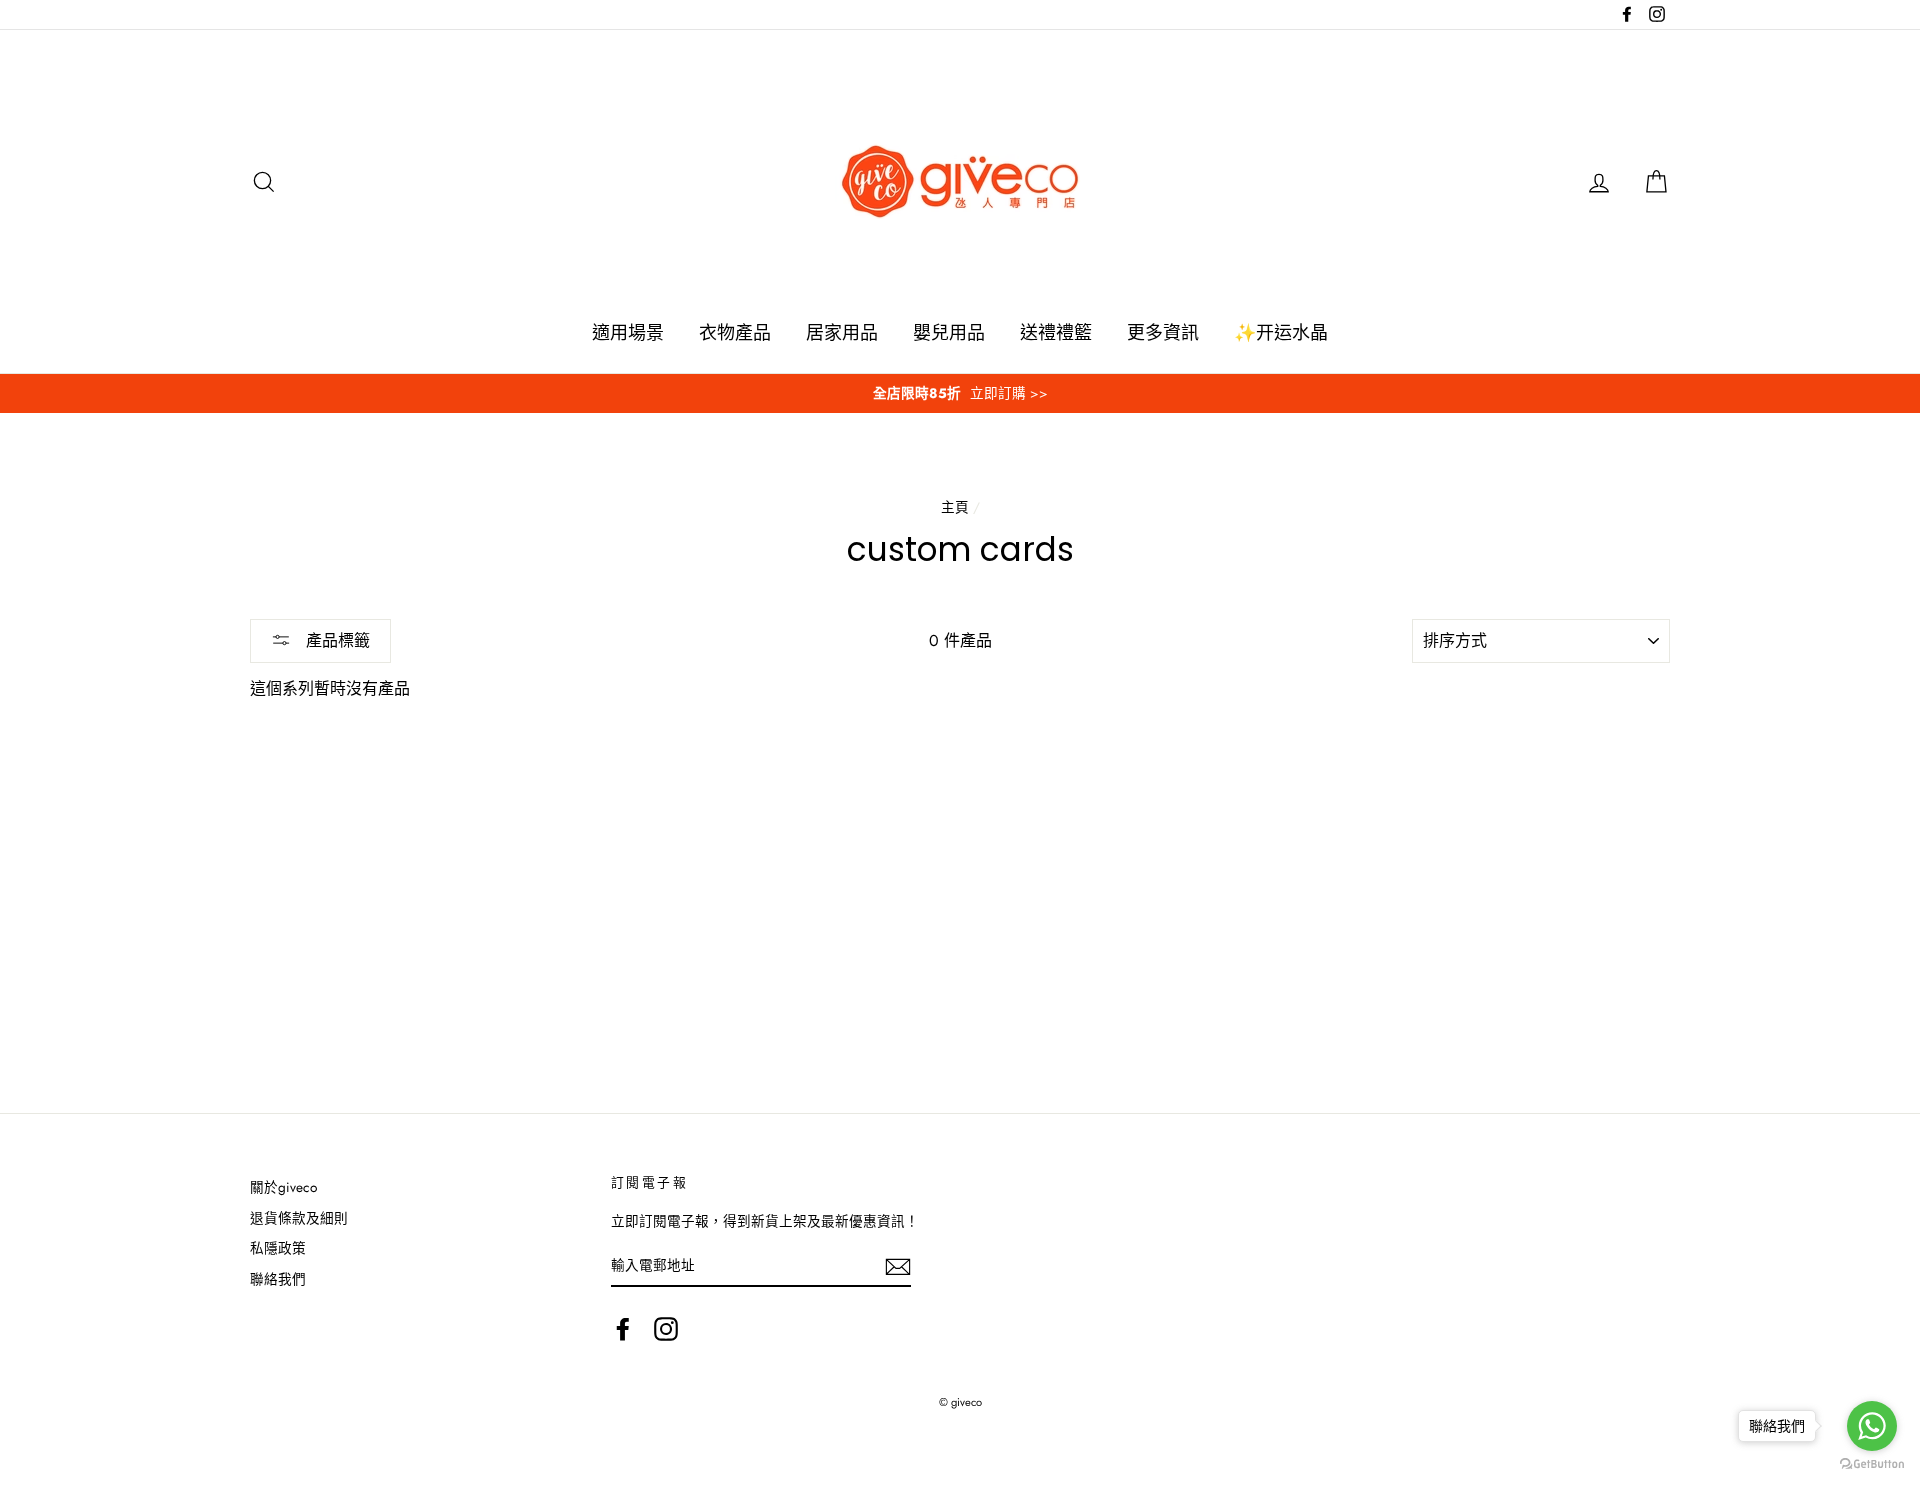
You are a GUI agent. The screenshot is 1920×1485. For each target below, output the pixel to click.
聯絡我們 (278, 1279)
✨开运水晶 (1281, 333)
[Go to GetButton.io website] (1872, 1464)
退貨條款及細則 (299, 1218)
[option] (960, 393)
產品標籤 (335, 640)
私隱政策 (278, 1248)
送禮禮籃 (1056, 333)
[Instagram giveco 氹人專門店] (666, 1329)
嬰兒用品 (949, 333)
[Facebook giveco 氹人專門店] (623, 1329)
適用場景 (628, 333)
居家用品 (842, 333)
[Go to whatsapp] (1872, 1426)
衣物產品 (735, 333)
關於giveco (283, 1187)
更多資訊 (1163, 333)
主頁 (955, 507)
